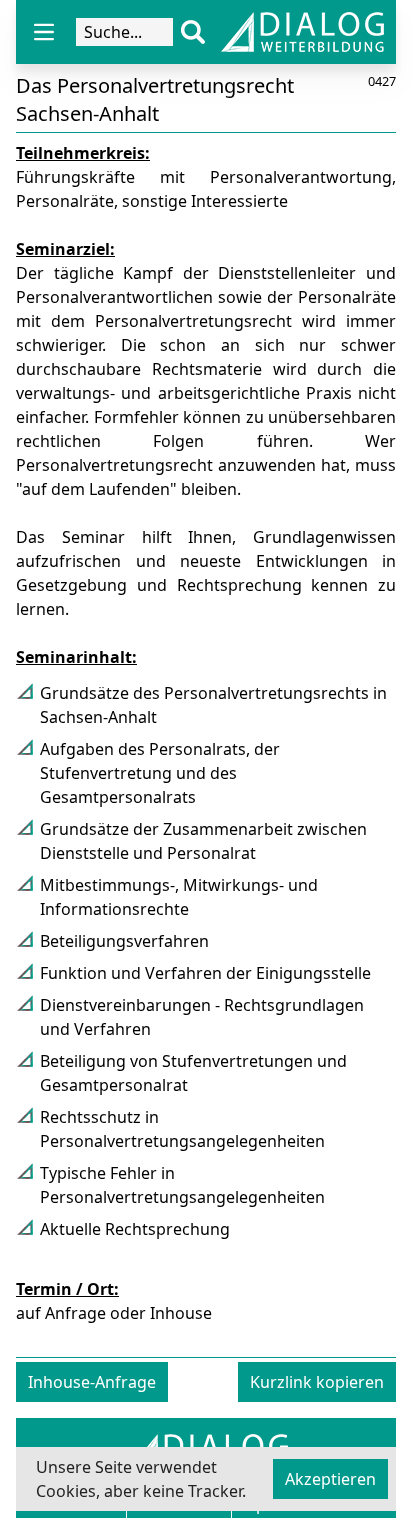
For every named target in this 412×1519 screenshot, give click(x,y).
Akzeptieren (330, 1479)
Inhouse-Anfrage (92, 1382)
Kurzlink (317, 1382)
